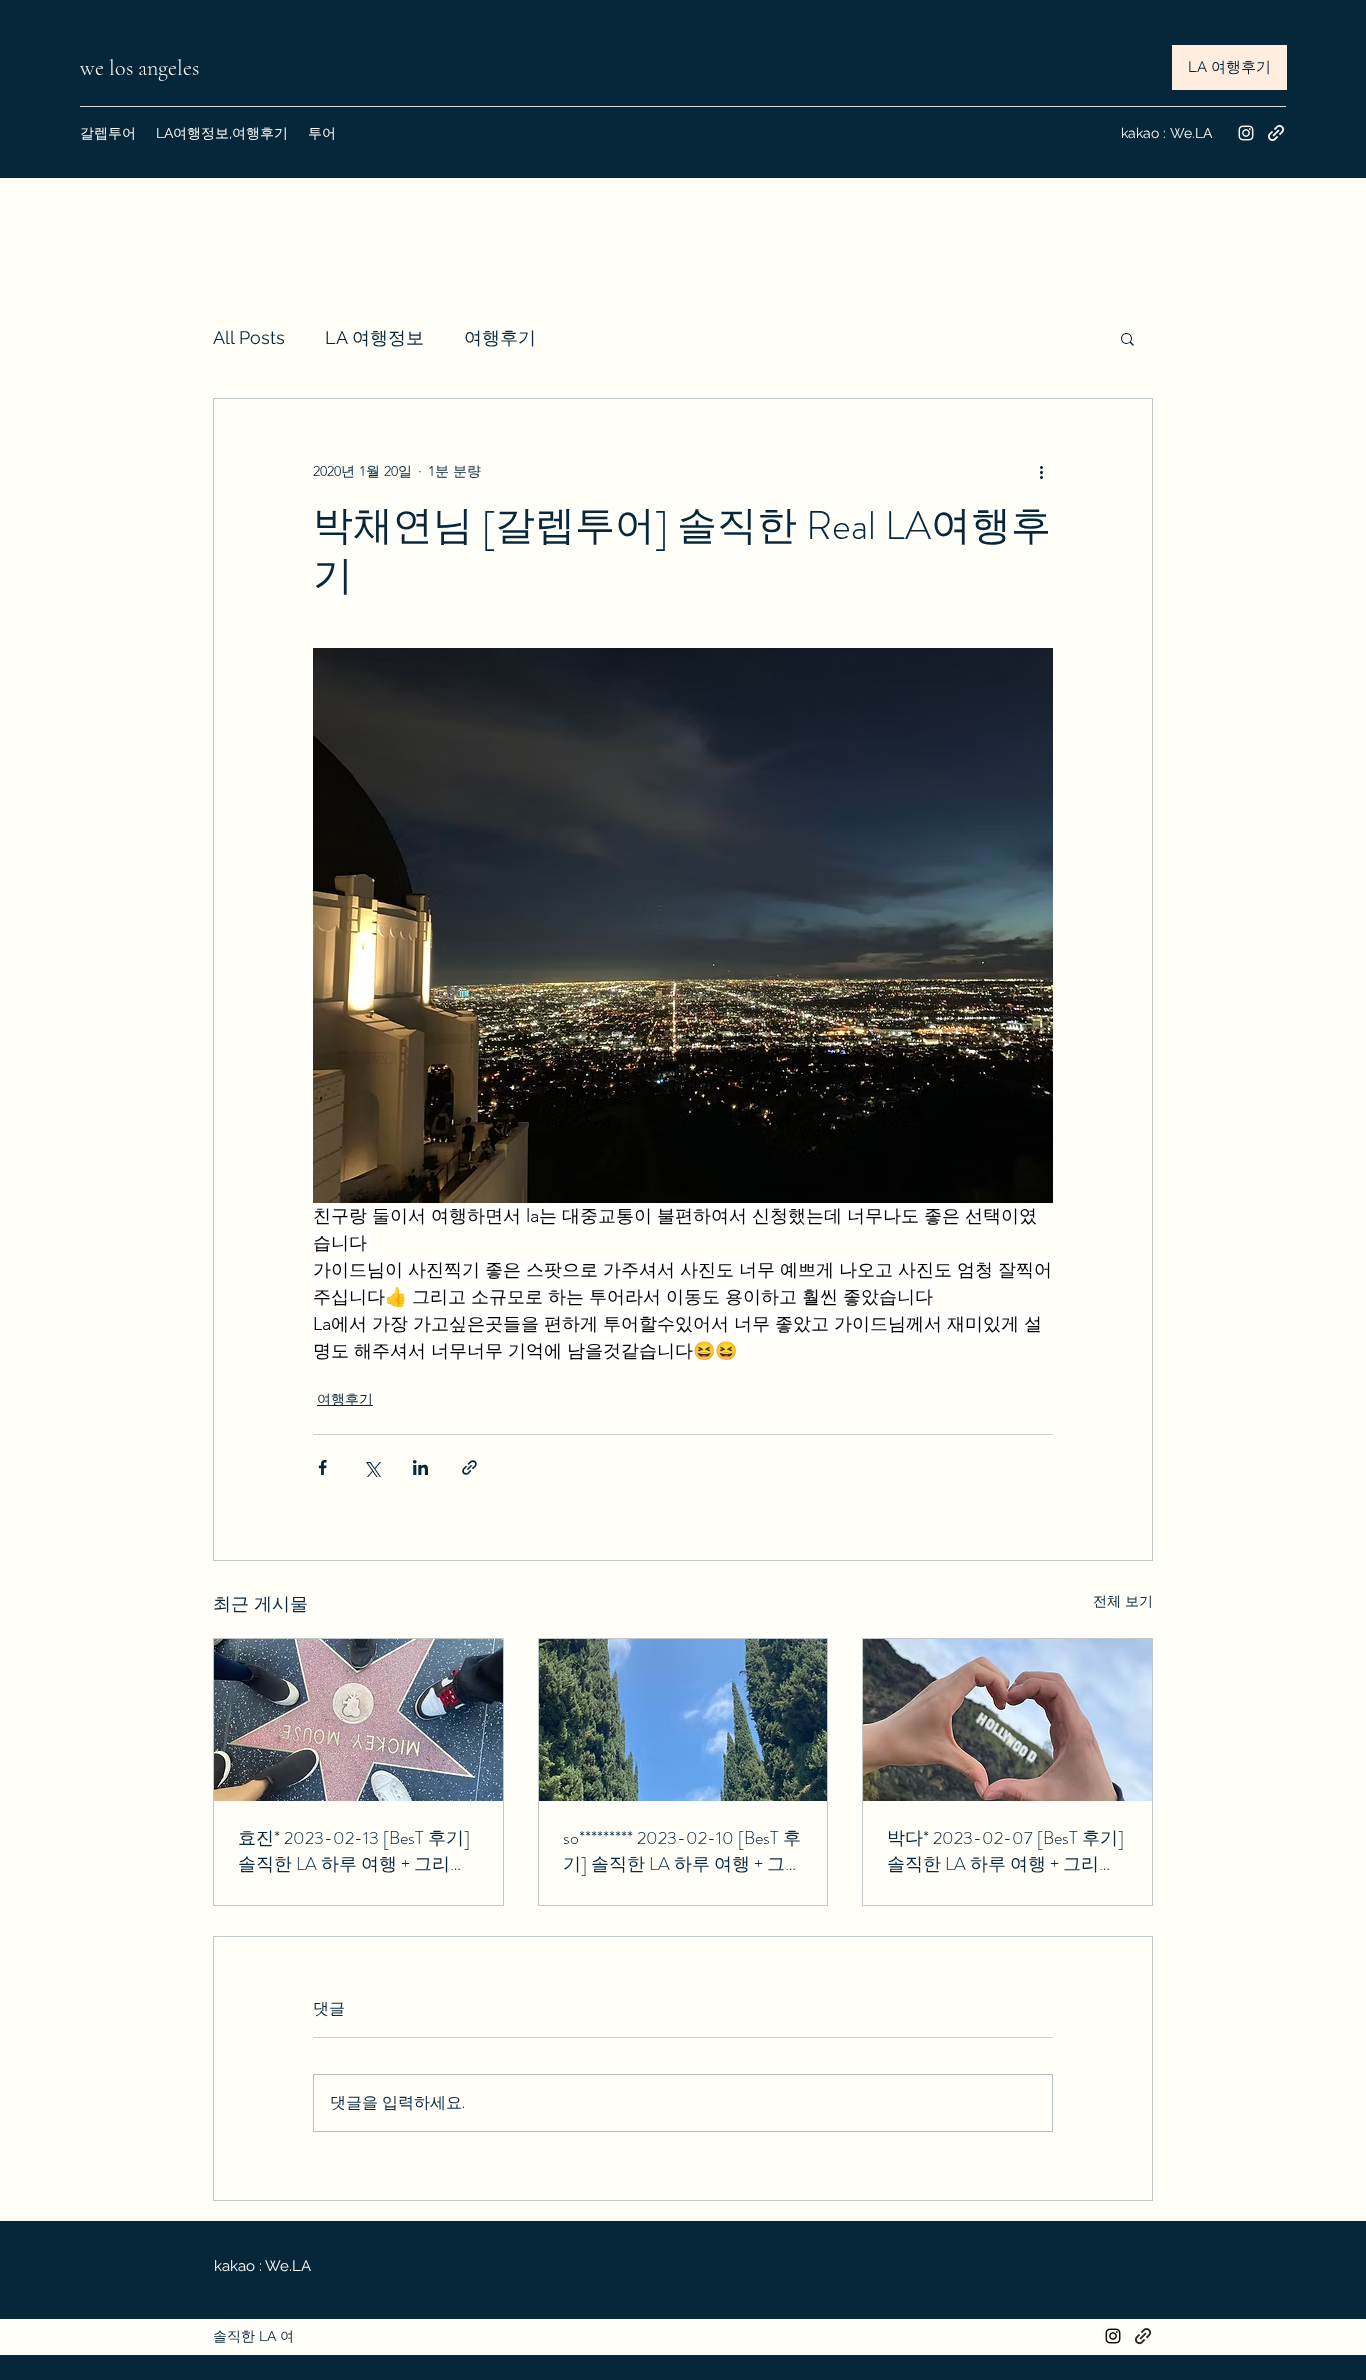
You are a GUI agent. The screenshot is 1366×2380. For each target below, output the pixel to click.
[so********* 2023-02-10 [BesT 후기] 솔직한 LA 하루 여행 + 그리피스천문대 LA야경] (683, 1720)
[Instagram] (1246, 133)
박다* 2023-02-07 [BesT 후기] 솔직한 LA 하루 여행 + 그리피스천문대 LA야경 (1005, 1851)
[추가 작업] (1041, 471)
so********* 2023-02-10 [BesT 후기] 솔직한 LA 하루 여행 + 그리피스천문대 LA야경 (683, 1851)
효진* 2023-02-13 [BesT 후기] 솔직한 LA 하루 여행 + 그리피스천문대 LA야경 (354, 1851)
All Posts (249, 337)
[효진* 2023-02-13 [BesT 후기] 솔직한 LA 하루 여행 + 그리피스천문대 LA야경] (358, 1720)
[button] (1127, 338)
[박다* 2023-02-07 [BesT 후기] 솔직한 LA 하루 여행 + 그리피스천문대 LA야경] (1007, 1720)
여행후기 (500, 337)
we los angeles (142, 68)
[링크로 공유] (469, 1467)
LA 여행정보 (374, 337)
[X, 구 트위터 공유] (371, 1467)
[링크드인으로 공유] (420, 1467)
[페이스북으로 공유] (322, 1467)
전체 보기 (1123, 1601)
